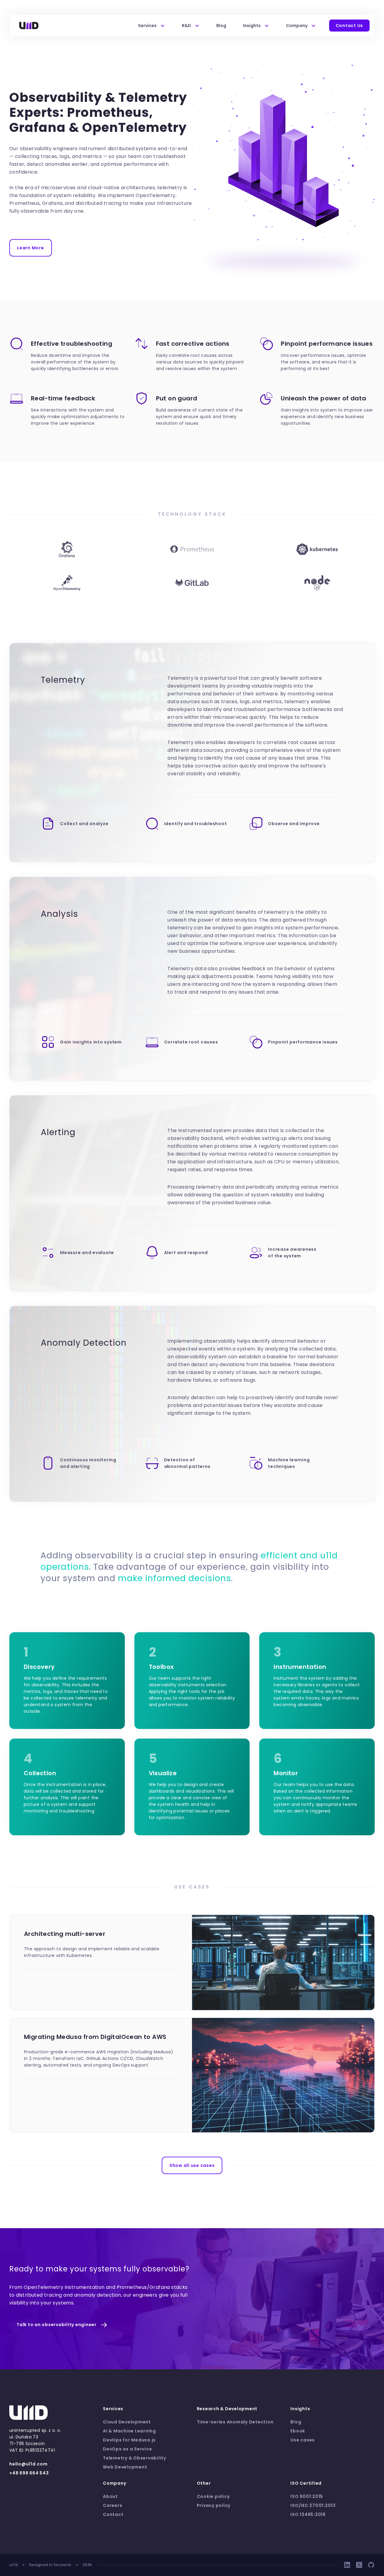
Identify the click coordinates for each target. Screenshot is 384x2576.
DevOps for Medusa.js (129, 2440)
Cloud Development (127, 2422)
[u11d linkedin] (347, 2565)
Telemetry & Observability (135, 2458)
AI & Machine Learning (129, 2431)
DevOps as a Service (127, 2449)
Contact (113, 2514)
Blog (221, 26)
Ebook (298, 2431)
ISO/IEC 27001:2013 (313, 2505)
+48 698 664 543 (29, 2473)
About (110, 2496)
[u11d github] (371, 2565)
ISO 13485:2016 (308, 2514)
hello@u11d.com (28, 2464)
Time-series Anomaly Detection (235, 2422)
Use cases (303, 2440)
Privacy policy (214, 2505)
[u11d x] (359, 2565)
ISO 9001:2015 (307, 2496)
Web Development (125, 2467)
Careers (112, 2505)
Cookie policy (213, 2496)
